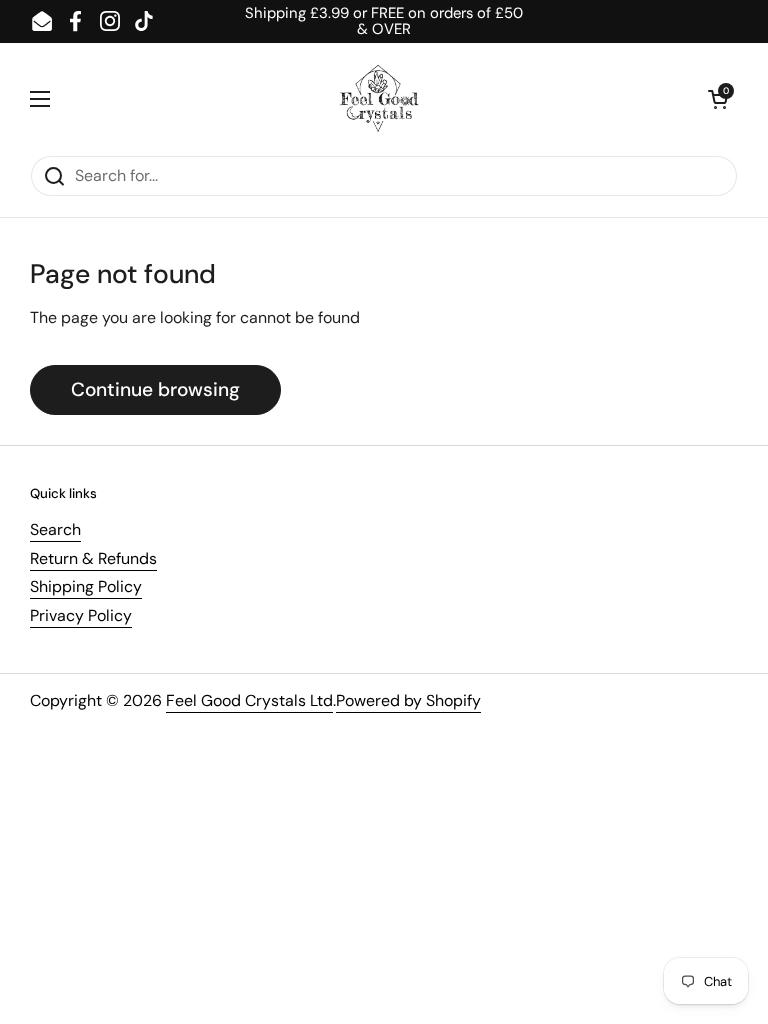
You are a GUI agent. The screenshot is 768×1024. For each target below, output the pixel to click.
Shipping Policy (86, 586)
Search (55, 529)
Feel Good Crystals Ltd (249, 700)
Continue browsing (155, 389)
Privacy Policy (81, 615)
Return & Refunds (93, 558)
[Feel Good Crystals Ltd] (379, 99)
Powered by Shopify (408, 700)
